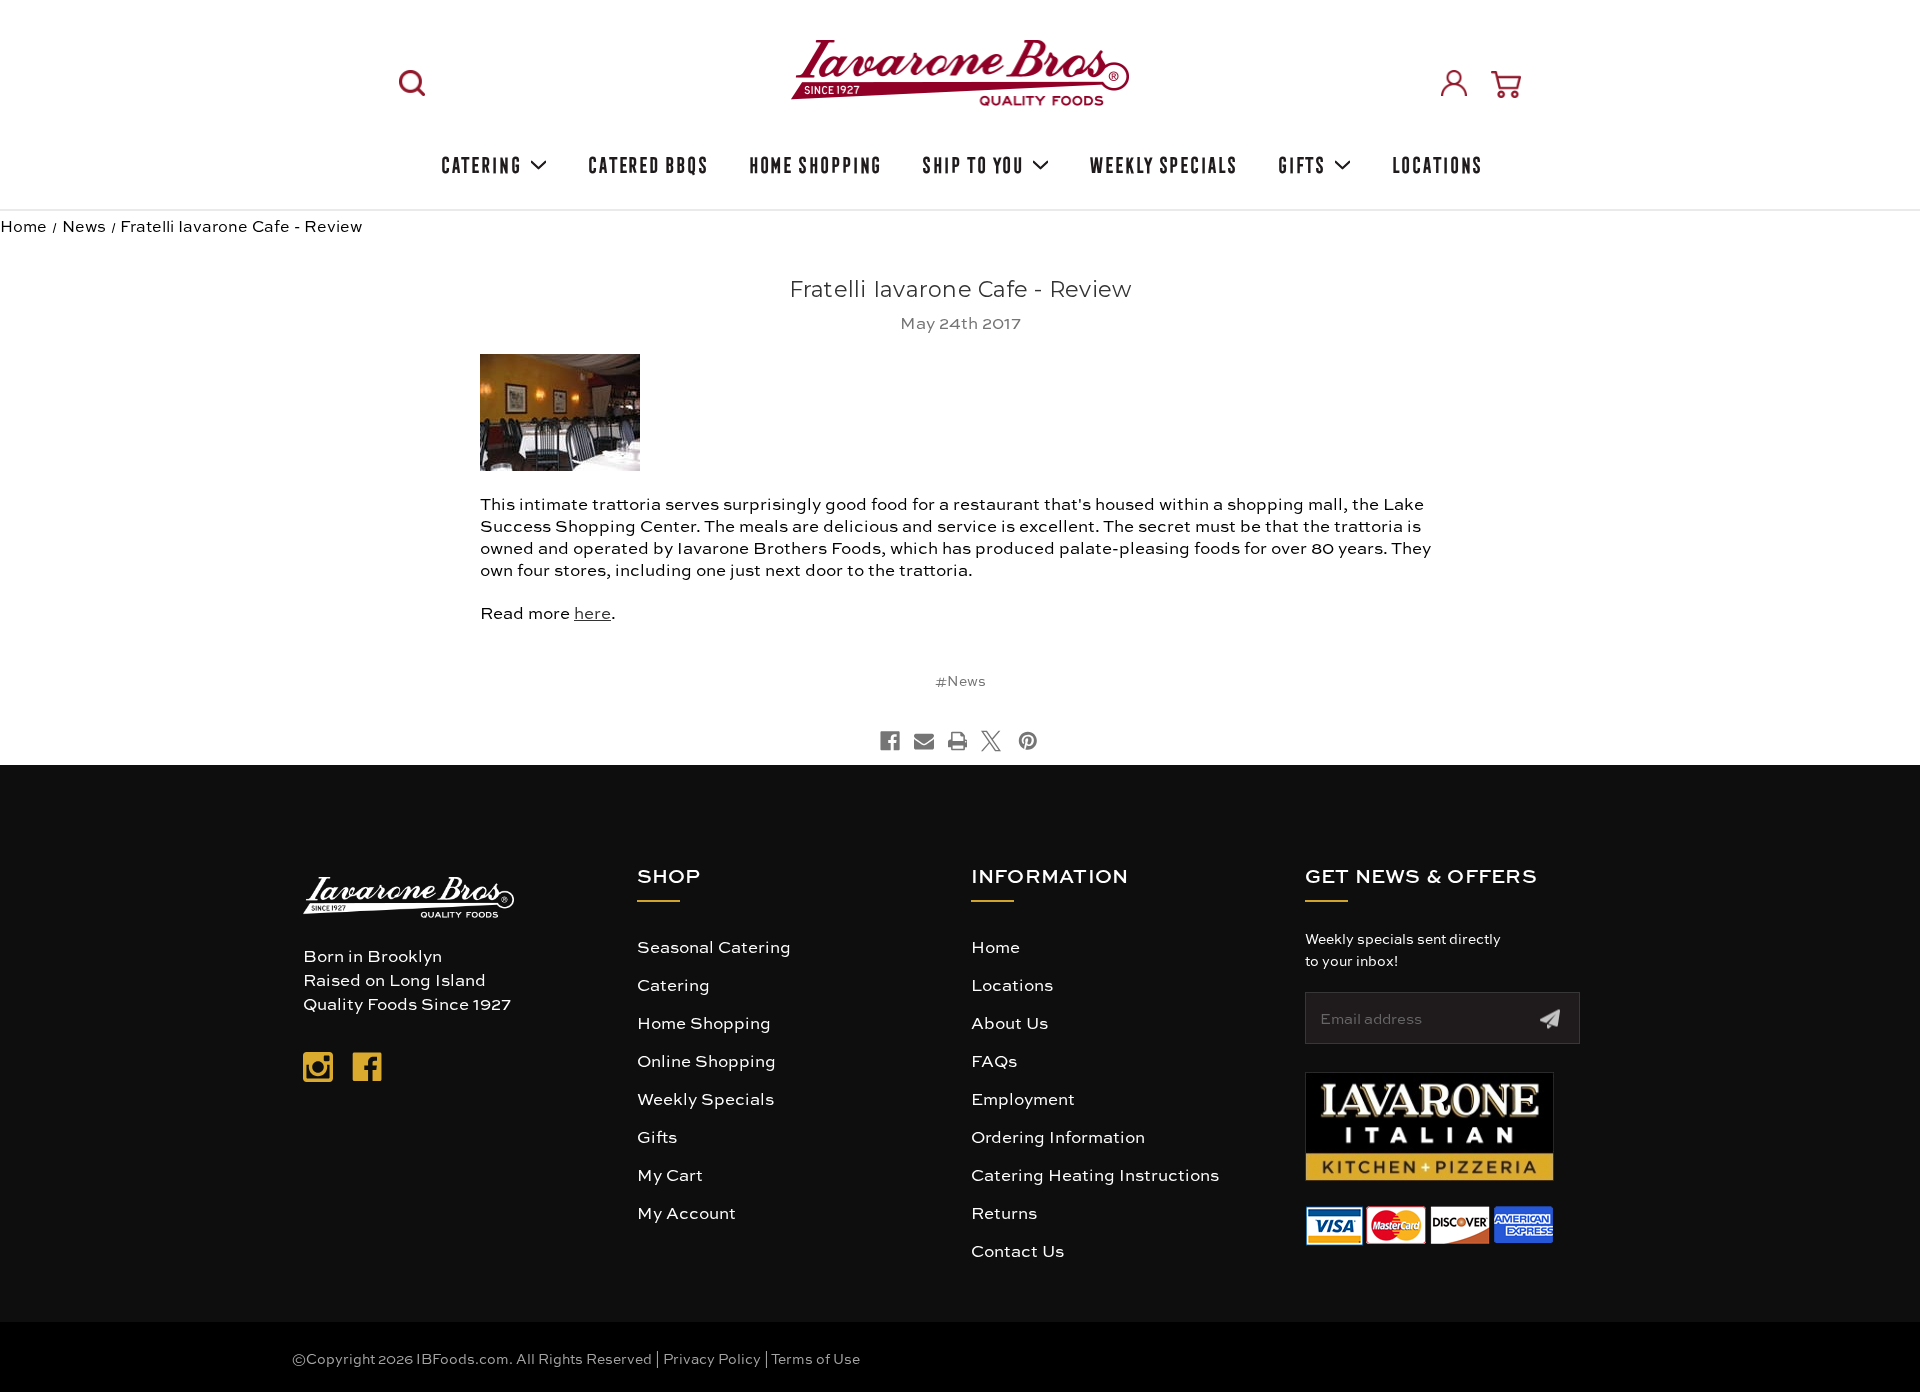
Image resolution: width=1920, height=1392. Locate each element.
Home (995, 946)
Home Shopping (814, 161)
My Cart (670, 1174)
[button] (1429, 1126)
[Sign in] (1454, 83)
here (592, 612)
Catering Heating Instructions (1095, 1174)
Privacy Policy (712, 1358)
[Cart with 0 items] (1506, 84)
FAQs (994, 1060)
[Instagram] (318, 1071)
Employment (1023, 1098)
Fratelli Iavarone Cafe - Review (960, 289)
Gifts (1300, 161)
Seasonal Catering (714, 946)
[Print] (958, 741)
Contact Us (1017, 1250)
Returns (1004, 1212)
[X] (991, 741)
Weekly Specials (1162, 161)
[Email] (924, 741)
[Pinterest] (1028, 741)
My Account (686, 1212)
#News (960, 680)
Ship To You (971, 161)
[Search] (412, 83)
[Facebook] (890, 741)
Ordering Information (1058, 1136)
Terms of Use (815, 1358)
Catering (479, 161)
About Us (1009, 1022)
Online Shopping (706, 1060)
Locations (1435, 161)
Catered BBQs (646, 161)
